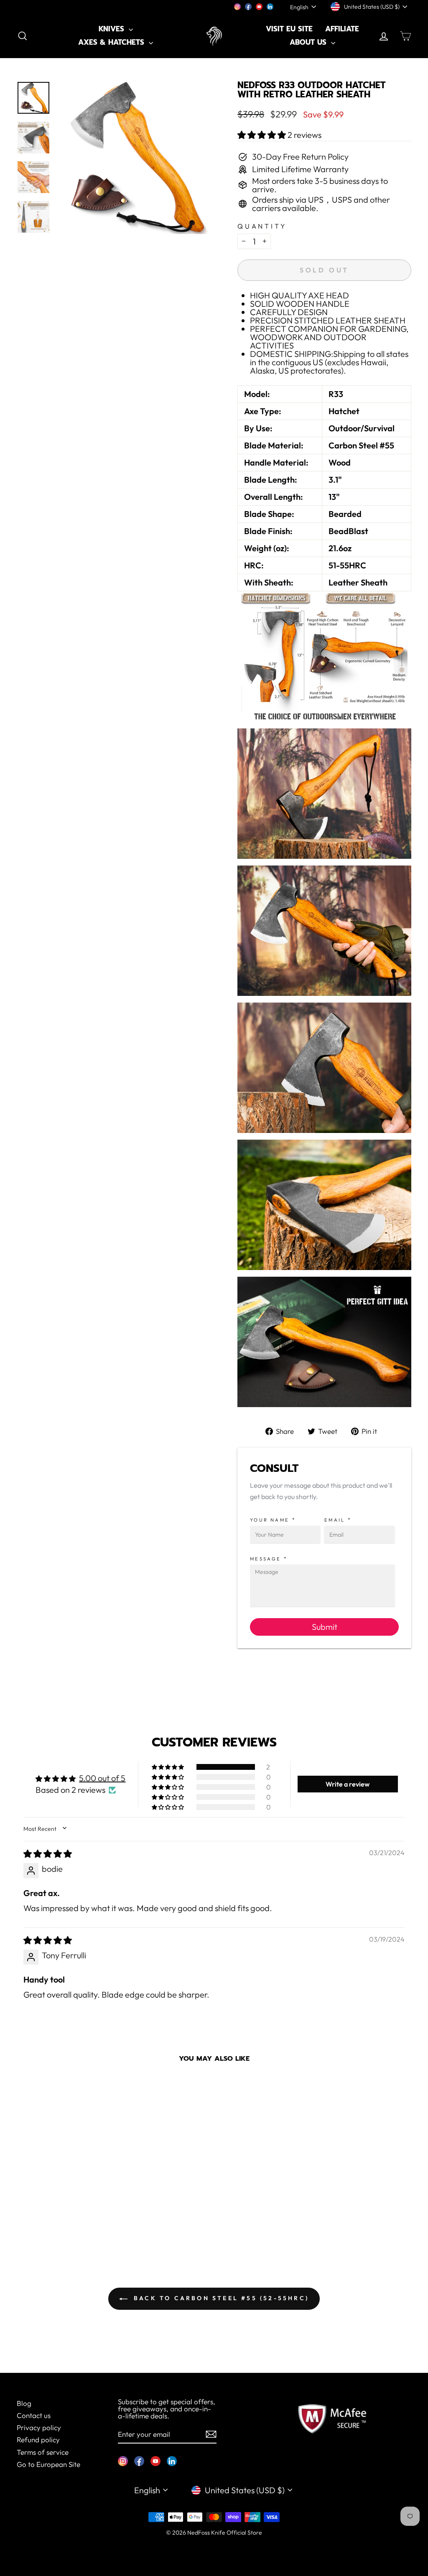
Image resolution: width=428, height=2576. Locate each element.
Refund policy (38, 2440)
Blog (24, 2403)
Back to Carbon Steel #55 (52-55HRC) (220, 2298)
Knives (113, 29)
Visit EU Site (289, 29)
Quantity (262, 226)
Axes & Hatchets (112, 42)
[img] (48, 1854)
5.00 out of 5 (102, 1778)
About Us (309, 42)
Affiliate (342, 29)
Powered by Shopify (214, 2545)
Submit (325, 1627)
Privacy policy (39, 2427)
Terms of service (43, 2452)
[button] (262, 135)
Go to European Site (48, 2464)
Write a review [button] (348, 1784)
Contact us (34, 2415)
